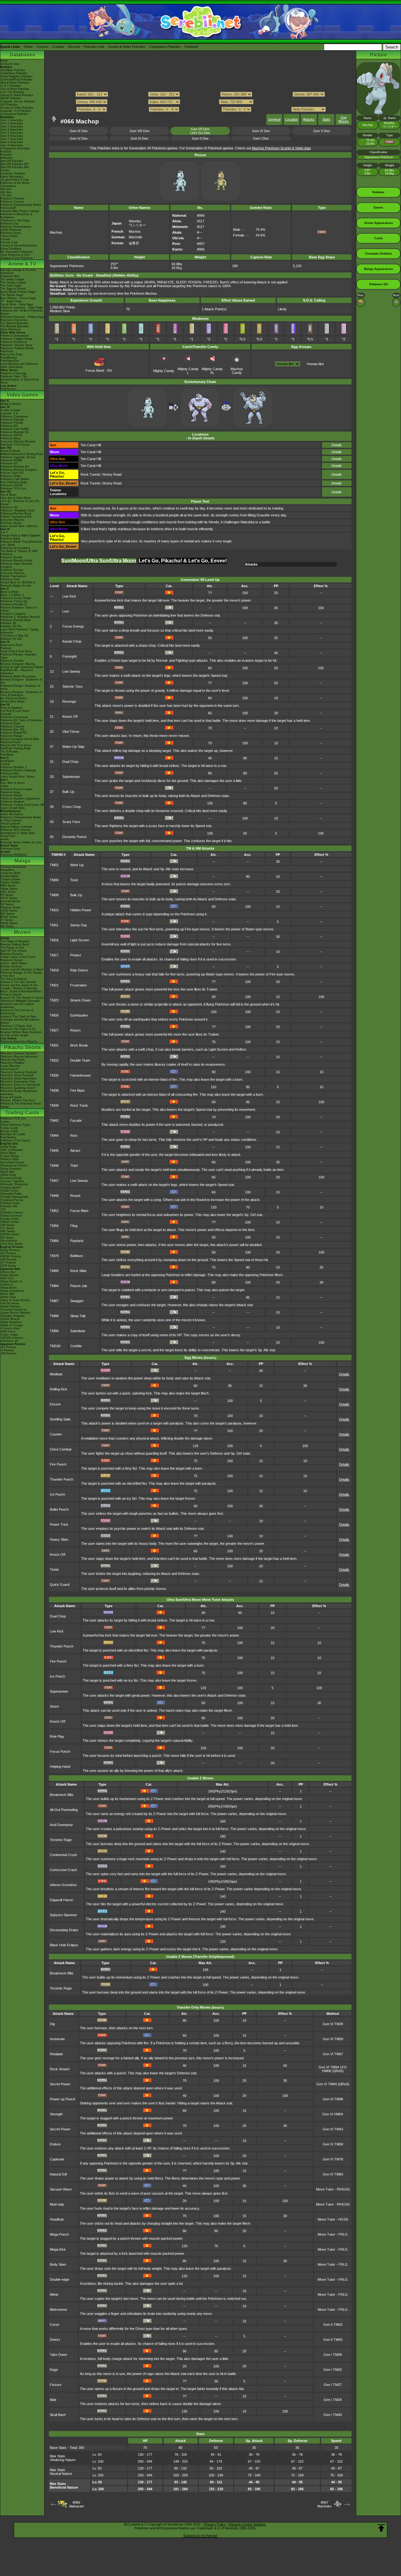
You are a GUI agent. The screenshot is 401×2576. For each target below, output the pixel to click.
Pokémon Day (10, 224)
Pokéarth (191, 47)
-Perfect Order (10, 1159)
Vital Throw (71, 732)
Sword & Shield (10, 451)
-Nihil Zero (7, 1278)
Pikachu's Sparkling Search (18, 1088)
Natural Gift (58, 2174)
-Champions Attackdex (15, 148)
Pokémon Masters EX (15, 432)
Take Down (58, 2355)
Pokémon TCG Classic (15, 1141)
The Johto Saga (11, 286)
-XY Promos (8, 1263)
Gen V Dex (322, 131)
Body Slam (58, 2264)
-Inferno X (7, 1285)
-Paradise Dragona (12, 1316)
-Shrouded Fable (11, 1194)
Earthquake (79, 1015)
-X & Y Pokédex (11, 86)
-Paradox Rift (9, 1206)
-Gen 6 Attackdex (12, 136)
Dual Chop (70, 762)
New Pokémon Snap (14, 482)
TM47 (54, 1181)
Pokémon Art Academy (15, 548)
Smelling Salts (60, 1419)
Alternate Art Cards (13, 1134)
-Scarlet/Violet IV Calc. (15, 180)
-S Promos (7, 1350)
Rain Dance (79, 970)
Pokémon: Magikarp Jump (17, 510)
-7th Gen (6, 195)
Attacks (309, 119)
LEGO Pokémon (11, 230)
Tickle (54, 1570)
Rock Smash (60, 2069)
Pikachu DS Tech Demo (16, 745)
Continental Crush (63, 1855)
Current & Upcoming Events (19, 246)
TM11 (54, 925)
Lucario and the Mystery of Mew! (22, 970)
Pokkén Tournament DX (16, 517)
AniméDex (7, 273)
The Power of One (12, 948)
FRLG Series (9, 898)
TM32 (54, 1060)
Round (75, 1196)
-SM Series (8, 1225)
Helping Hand (60, 1766)
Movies (22, 932)
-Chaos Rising (10, 1156)
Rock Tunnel (90, 474)
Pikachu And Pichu (13, 1060)
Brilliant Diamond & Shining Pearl (22, 454)
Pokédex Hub (94, 47)
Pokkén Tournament (13, 576)
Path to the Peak (11, 354)
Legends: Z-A (9, 413)
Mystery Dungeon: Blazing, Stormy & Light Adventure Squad (22, 665)
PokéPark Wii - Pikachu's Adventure (17, 672)
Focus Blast (79, 1211)
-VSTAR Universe (12, 1338)
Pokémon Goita (10, 849)
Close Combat (61, 1449)
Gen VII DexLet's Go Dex (200, 131)
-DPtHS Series (10, 1234)
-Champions (8, 186)
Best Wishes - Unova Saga (18, 298)
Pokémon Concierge (13, 373)
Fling (74, 1226)
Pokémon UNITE (11, 435)
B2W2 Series (9, 917)
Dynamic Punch (74, 837)
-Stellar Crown (10, 1191)
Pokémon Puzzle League (16, 789)
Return (75, 1030)
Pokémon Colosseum (14, 717)
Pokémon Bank (10, 539)
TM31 (54, 1045)
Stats (326, 119)
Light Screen (80, 940)
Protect (76, 955)
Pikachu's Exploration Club (18, 1082)
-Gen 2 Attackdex (12, 123)
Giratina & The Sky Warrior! (18, 982)
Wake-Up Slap (73, 747)
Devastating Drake (64, 1930)
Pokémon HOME (11, 460)
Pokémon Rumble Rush (16, 514)
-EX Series (7, 1238)
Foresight (70, 656)
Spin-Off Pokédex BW (15, 167)
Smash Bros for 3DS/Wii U (18, 582)
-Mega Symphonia (12, 1291)
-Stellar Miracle (10, 1319)
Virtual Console (10, 824)
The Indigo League (12, 279)
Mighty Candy (164, 371)
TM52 (54, 1211)
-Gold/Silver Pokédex (14, 73)
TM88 (54, 1316)
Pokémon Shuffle (11, 557)
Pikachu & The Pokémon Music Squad (21, 1105)
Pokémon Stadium (12, 802)
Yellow (4, 786)
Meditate (56, 1374)
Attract (75, 1151)
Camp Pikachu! (10, 1066)
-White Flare (8, 1175)
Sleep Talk (78, 1316)
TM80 (54, 1271)
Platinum (6, 648)
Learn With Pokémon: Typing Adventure (19, 631)
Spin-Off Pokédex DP (14, 164)
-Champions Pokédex (14, 114)
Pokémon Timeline (12, 199)
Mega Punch (59, 2234)
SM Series (7, 926)
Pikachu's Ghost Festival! (17, 1075)
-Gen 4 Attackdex (12, 130)
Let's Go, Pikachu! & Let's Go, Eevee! (20, 503)
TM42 (54, 1120)
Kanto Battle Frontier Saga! (18, 292)
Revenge (69, 701)
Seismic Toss (73, 686)
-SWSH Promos (11, 1256)
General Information (13, 867)
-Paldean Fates (10, 1203)
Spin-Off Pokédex (12, 161)
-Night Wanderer (11, 1322)
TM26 (54, 1015)
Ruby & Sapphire (11, 708)
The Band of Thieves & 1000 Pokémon (19, 553)
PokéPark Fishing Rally (16, 748)
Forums (43, 47)
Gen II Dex (200, 138)
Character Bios (10, 276)
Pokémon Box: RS (12, 730)
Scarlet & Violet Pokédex (127, 47)
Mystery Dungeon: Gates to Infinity (18, 609)
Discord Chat (9, 242)
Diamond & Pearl (11, 645)
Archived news (10, 64)
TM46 (54, 1166)
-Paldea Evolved (11, 1216)
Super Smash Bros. (13, 808)
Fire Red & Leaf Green (15, 711)
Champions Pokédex (165, 47)
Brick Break (79, 1045)
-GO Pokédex (9, 105)
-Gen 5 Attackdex (12, 133)
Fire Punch (58, 1464)
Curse (55, 2325)
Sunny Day (79, 925)
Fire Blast (77, 1090)
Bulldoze (77, 1256)
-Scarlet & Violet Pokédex (17, 108)
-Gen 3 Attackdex (12, 127)
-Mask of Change (12, 1325)
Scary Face (71, 822)
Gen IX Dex (79, 131)
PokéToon (7, 351)
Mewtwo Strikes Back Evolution (21, 1032)
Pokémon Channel (12, 727)
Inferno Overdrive (63, 1885)
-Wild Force (8, 1332)
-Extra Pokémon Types (15, 1125)
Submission (71, 777)
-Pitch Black (8, 1153)
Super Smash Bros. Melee (17, 777)
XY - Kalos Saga (11, 301)
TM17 (54, 955)
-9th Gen (6, 189)
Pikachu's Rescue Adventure (19, 1057)
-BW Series (8, 1231)
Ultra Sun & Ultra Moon (16, 498)
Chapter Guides (10, 879)
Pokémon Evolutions (14, 342)
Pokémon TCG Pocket (15, 445)
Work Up (77, 865)
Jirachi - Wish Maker (14, 963)
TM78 (54, 1256)
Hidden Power (81, 910)
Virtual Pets (8, 836)
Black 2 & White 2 (12, 595)
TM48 (54, 1196)
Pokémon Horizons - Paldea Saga (22, 317)
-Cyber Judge (9, 1335)
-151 (3, 1209)
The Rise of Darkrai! (14, 979)
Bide (53, 2400)
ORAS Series (9, 923)
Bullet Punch (59, 1509)
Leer (66, 611)
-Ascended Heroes (12, 1162)
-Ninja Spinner (9, 1275)
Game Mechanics (12, 177)
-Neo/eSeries (9, 1241)
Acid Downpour (61, 1825)
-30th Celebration (11, 1150)
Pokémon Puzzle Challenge (18, 770)
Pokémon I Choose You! (16, 1026)
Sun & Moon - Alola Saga (17, 304)
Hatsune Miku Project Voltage (20, 211)
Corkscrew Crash (63, 1870)
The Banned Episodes (15, 326)
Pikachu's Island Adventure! (18, 1079)
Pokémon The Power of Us (18, 1029)
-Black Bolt (7, 1172)
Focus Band (95, 370)
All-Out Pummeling (64, 1810)
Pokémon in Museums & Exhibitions (16, 216)
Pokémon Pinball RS (14, 733)
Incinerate (57, 2039)
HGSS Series (9, 911)
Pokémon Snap (10, 792)
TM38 (54, 1090)
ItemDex (6, 152)
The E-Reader (9, 752)
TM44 (54, 1135)
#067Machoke (324, 2504)
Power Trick (59, 1524)
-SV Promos (8, 1253)
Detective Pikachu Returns (18, 442)
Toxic (74, 880)
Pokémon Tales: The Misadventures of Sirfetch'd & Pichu (20, 380)
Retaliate (56, 2054)
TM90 (54, 1331)
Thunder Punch (62, 1479)
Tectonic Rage (61, 1840)
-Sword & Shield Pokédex (17, 95)
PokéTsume (8, 389)
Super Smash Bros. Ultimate (19, 526)
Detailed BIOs (9, 876)
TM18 (54, 970)
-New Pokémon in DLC (15, 255)
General (274, 119)
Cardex (5, 170)
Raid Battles (8, 1137)
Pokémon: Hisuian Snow (16, 345)
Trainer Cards (9, 1128)
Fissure (56, 2385)
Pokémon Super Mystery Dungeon (16, 565)
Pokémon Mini (10, 773)
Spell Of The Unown (13, 951)
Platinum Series (10, 908)
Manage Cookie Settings (247, 2524)
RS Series (7, 895)
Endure (55, 2144)
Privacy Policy (215, 2524)
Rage (54, 2370)
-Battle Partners (10, 1306)
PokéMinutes (9, 358)
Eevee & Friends (11, 1097)
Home (28, 47)
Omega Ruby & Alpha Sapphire (21, 535)
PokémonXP (8, 208)
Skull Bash (58, 2415)
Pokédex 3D (8, 623)
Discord (74, 47)
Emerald (6, 714)
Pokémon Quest (11, 523)
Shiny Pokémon (10, 329)
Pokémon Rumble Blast (16, 620)
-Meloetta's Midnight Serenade (20, 1001)
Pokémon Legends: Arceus (18, 457)
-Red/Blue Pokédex (13, 70)
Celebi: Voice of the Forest (18, 957)
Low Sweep (71, 671)
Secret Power (60, 2084)
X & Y (4, 532)
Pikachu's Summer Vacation (18, 1053)
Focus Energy (73, 626)
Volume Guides (10, 882)
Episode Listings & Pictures (18, 270)
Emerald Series (10, 901)
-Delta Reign (8, 1147)
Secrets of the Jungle (14, 1035)
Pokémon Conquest (13, 614)
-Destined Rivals (11, 1178)
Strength (56, 2114)
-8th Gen (6, 192)
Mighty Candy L (188, 371)
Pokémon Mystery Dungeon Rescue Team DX (18, 471)
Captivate (57, 2159)
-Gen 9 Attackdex (12, 145)
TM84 (54, 1286)
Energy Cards (9, 1131)
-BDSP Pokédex (11, 98)
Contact (58, 47)
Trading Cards (22, 1112)
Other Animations (12, 367)
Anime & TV (22, 264)
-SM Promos (8, 1260)
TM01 (54, 865)
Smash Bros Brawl (12, 701)
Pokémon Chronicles (14, 320)
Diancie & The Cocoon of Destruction (17, 1012)
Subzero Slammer (63, 1915)
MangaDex (7, 870)
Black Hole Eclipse (64, 1945)
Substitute (78, 1331)
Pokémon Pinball (11, 795)
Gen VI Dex (261, 131)
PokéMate (7, 755)
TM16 (54, 940)
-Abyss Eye (8, 1272)
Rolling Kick (59, 1389)
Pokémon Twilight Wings (16, 339)
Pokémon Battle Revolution (18, 676)
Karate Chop (72, 641)
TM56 (54, 1226)
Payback (77, 1241)
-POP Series (8, 1266)
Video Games (22, 395)
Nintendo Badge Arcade (16, 586)
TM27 (54, 1030)
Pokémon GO (9, 426)
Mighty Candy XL (212, 371)
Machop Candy (237, 371)
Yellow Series (9, 889)
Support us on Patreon (200, 2536)
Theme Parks (9, 236)
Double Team (80, 1060)
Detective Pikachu (12, 520)
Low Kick (69, 596)
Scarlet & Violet (10, 410)
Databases (22, 55)
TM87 (54, 1301)
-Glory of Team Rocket (15, 1300)
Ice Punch (57, 1494)
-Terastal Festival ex (14, 1310)
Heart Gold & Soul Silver (16, 651)
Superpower (59, 1691)
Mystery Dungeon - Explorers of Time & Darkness (21, 694)
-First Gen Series (11, 1244)
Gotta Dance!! (10, 1069)
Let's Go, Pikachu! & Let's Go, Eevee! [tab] (183, 561)
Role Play (57, 1736)
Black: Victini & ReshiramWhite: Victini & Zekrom (21, 993)
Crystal (5, 764)
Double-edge (60, 2279)
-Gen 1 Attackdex (12, 120)
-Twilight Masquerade (14, 1197)
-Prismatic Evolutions (14, 1184)
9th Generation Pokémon (16, 252)
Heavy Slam (59, 1539)
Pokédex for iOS (11, 639)
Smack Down (80, 1000)
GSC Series (8, 892)
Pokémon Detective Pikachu (19, 1042)
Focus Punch (60, 1751)
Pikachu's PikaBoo (12, 1063)
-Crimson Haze (10, 1328)
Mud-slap (57, 2204)
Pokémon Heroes (12, 960)
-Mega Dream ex (11, 1281)
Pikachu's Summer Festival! (19, 1072)
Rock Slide (78, 1271)
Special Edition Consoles (16, 827)
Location (292, 119)
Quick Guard (60, 1585)
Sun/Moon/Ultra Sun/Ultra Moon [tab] (99, 561)
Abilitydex (7, 158)
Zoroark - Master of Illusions (19, 988)
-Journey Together (12, 1181)
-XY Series (7, 1228)
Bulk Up (68, 792)
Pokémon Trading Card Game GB (22, 805)
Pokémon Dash (10, 723)
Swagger (77, 1301)
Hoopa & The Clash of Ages (19, 1016)
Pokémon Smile (10, 476)
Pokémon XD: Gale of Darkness (21, 720)
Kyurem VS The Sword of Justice (22, 998)
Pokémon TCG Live (13, 489)
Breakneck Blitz (62, 1795)
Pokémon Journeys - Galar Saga (21, 308)
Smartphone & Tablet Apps (18, 833)
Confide (76, 1346)
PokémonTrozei (10, 742)
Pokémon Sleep (10, 438)
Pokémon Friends (12, 423)
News (4, 61)
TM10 (54, 910)
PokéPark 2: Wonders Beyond (20, 617)
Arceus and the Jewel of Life (19, 985)
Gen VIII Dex (140, 131)
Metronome (58, 2310)
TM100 (55, 1346)
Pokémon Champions (14, 416)
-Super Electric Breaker (15, 1313)
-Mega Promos (10, 1250)
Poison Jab (79, 1286)
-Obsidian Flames (12, 1213)
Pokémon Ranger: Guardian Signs (18, 656)
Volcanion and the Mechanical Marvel (20, 1021)
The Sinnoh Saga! (12, 295)
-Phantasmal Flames (14, 1166)
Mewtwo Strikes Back (15, 944)
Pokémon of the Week (15, 183)
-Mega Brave (9, 1288)
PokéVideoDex (10, 361)
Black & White (10, 592)
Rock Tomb (79, 1105)
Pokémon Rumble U (13, 604)
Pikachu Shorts (22, 1047)
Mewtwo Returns (11, 954)
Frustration (78, 985)
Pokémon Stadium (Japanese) (20, 799)
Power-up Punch (62, 2099)
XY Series (7, 920)
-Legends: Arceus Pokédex (18, 101)
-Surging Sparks (11, 1187)
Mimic (54, 2294)
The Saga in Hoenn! (13, 289)
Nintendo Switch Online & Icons (21, 842)
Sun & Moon (8, 495)
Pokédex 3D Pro (11, 626)
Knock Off (70, 716)
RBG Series (8, 886)
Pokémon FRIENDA (13, 855)
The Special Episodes (14, 323)
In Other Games (11, 820)
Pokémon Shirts (11, 233)
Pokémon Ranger (12, 736)
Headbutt (57, 2219)
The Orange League (13, 282)
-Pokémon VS (9, 1341)
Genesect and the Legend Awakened (17, 1006)
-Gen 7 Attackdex (12, 139)
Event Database (11, 249)
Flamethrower (81, 1075)
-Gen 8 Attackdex (12, 142)
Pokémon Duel (10, 579)
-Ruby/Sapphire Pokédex (16, 76)
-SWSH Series (10, 1222)
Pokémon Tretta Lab (14, 601)
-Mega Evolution (11, 1169)
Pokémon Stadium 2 (13, 767)
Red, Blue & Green (13, 783)
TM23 (54, 1000)
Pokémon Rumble (12, 661)
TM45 (54, 1151)
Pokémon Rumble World (16, 561)
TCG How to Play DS (14, 636)
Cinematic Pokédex (13, 173)
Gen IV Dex (79, 138)
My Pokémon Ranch (14, 698)
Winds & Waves (11, 404)
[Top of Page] (381, 2528)
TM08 (54, 895)
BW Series (7, 914)
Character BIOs (10, 873)
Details (337, 445)
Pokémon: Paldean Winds (17, 348)
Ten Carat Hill (91, 445)
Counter (56, 1434)
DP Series (7, 904)
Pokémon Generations (15, 336)
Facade (76, 1120)
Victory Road (112, 474)
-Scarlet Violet (9, 1219)
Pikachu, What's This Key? (18, 1100)
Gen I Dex (261, 138)
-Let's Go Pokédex (12, 92)
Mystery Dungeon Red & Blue (20, 739)
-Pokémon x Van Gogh (15, 220)
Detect (55, 2340)
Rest (74, 1135)
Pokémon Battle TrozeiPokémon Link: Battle (21, 543)
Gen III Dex (139, 138)
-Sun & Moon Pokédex (15, 89)
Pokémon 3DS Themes (16, 830)
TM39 (54, 1105)
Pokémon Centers (12, 202)
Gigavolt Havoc (62, 1900)
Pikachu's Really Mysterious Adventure (19, 1093)
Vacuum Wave (61, 2189)
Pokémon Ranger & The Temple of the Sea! (21, 974)
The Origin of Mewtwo (15, 941)
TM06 (54, 880)
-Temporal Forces (12, 1200)
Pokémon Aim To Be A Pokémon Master (22, 312)
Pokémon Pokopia (12, 420)
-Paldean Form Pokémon (16, 258)
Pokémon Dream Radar (16, 598)
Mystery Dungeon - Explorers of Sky (21, 681)
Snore (54, 1706)
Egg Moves (344, 119)
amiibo (5, 839)
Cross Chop (72, 807)
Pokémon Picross (12, 570)
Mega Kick (58, 2249)
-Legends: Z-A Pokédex (16, 111)
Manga (22, 861)
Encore (55, 1404)
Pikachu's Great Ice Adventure (20, 1085)
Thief (74, 1166)
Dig (52, 2024)
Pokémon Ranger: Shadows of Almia (20, 687)
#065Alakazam (76, 2504)
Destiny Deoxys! (11, 966)
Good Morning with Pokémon (19, 364)
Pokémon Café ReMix (15, 429)
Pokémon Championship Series (21, 205)
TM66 (54, 1241)
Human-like (315, 364)
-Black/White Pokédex (15, 83)
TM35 (54, 1075)
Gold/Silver (7, 761)
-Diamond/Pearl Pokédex (16, 80)
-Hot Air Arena (10, 1303)
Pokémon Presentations (16, 227)
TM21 (54, 985)
